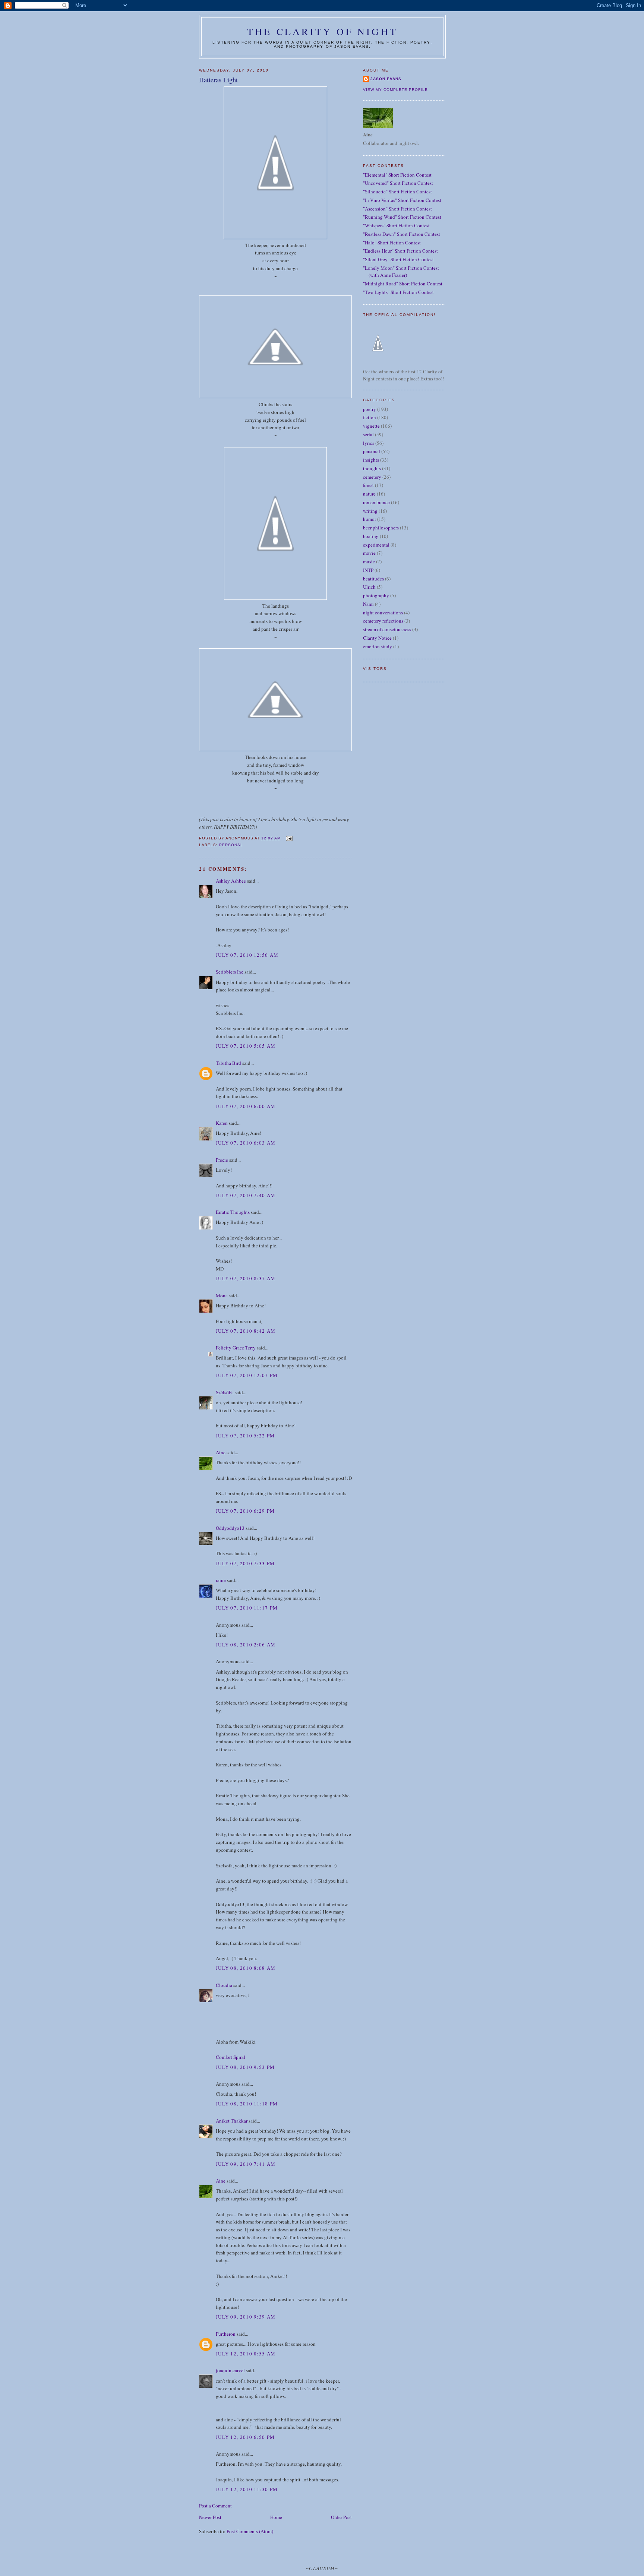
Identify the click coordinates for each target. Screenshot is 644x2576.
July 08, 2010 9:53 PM (245, 2067)
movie (369, 553)
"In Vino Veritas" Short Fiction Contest (402, 200)
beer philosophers (381, 528)
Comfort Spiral (231, 2057)
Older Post (341, 2517)
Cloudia (224, 1985)
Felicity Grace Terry (236, 1348)
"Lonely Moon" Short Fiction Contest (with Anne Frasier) (401, 272)
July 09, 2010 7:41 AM (246, 2164)
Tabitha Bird (228, 1063)
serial (368, 434)
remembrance (376, 502)
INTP (368, 570)
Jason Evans (386, 79)
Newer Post (210, 2517)
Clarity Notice (377, 638)
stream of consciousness (387, 629)
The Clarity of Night (322, 31)
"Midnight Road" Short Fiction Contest (403, 284)
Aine (221, 1452)
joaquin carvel (230, 2370)
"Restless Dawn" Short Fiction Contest (402, 234)
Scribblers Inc (230, 972)
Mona (222, 1295)
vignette (371, 426)
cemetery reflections (383, 621)
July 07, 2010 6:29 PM (245, 1511)
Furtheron (226, 2334)
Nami (368, 604)
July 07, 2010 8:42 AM (246, 1331)
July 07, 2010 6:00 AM (246, 1106)
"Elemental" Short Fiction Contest (397, 175)
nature (369, 494)
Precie (222, 1160)
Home (276, 2517)
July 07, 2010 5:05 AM (246, 1046)
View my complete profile (395, 90)
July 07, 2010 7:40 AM (246, 1195)
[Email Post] (289, 838)
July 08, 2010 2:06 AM (246, 1645)
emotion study (378, 646)
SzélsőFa (225, 1392)
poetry (370, 409)
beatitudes (373, 579)
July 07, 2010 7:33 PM (245, 1563)
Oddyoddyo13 (230, 1528)
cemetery (372, 477)
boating (371, 536)
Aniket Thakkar (232, 2121)
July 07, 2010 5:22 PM (245, 1436)
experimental (376, 545)
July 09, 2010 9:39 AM (246, 2317)
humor (370, 519)
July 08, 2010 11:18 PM (247, 2104)
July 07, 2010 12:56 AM (247, 955)
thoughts (372, 468)
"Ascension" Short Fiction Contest (397, 209)
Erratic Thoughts (233, 1212)
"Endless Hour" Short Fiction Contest (400, 251)
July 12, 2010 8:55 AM (246, 2354)
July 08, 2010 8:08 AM (246, 1968)
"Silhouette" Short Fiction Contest (397, 192)
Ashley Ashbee (231, 881)
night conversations (383, 613)
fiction (370, 417)
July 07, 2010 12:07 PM (247, 1375)
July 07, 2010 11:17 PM (247, 1608)
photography (376, 595)
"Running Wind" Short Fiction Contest (402, 217)
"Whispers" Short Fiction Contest (396, 225)
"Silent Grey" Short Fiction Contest (398, 259)
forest (368, 485)
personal (231, 845)
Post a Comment (215, 2506)
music (369, 561)
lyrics (369, 443)
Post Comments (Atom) (250, 2531)
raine (221, 1580)
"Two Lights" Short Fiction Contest (398, 292)
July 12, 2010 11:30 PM (247, 2489)
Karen (222, 1123)
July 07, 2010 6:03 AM (246, 1143)
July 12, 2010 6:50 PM (245, 2437)
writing (370, 511)
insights (371, 460)
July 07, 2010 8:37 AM (246, 1278)
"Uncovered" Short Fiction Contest (398, 183)
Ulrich (369, 587)
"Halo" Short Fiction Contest (392, 243)
